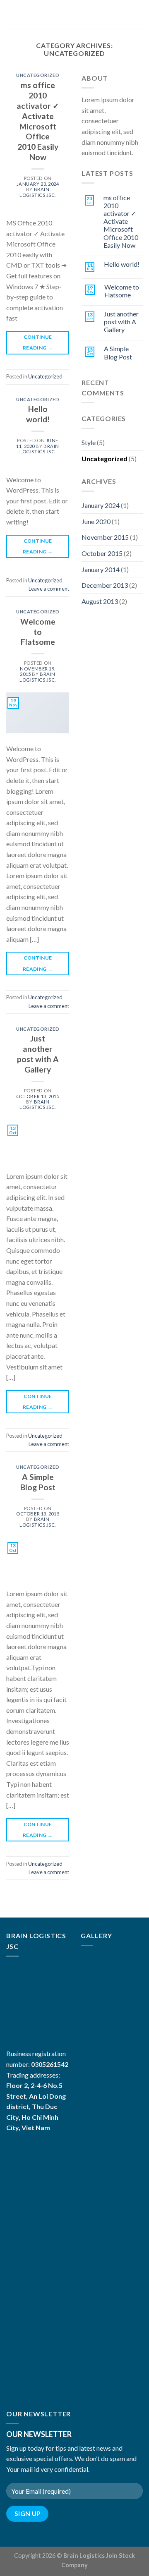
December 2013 (105, 585)
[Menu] (11, 14)
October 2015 (102, 553)
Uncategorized (38, 75)
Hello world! (38, 414)
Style (89, 442)
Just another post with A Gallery (38, 1054)
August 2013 (100, 601)
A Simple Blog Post (38, 1482)
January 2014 (101, 569)
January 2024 (101, 505)
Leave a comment (49, 589)
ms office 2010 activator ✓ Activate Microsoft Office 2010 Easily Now (38, 121)
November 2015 (105, 537)
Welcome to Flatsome (38, 632)
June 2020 (96, 521)
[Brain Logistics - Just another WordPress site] (75, 14)
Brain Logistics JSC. (38, 192)
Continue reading (38, 342)
